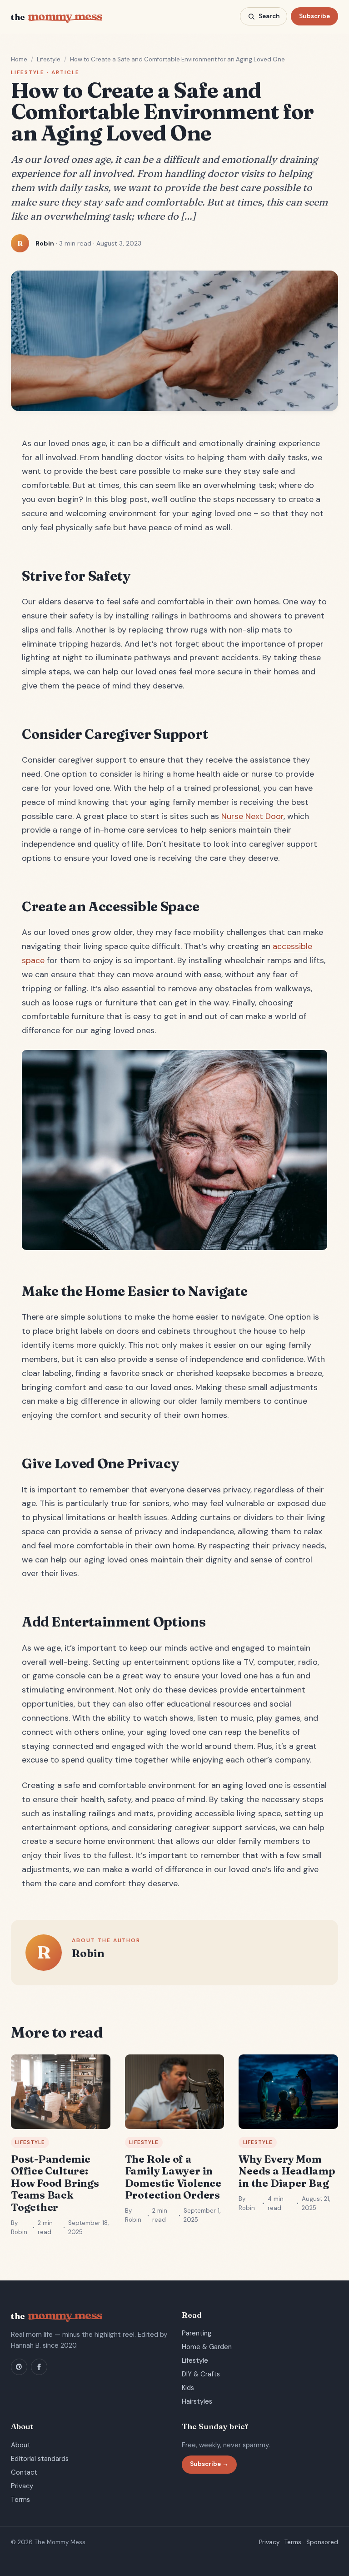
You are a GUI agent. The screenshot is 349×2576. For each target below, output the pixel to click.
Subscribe (314, 16)
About (21, 2445)
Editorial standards (40, 2459)
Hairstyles (197, 2401)
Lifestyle (49, 59)
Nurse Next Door (252, 816)
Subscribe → (209, 2464)
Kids (188, 2388)
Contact (24, 2472)
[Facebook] (39, 2367)
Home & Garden (207, 2347)
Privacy (22, 2486)
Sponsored (322, 2542)
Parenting (197, 2333)
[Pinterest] (19, 2367)
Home (19, 59)
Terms (20, 2500)
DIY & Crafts (201, 2374)
